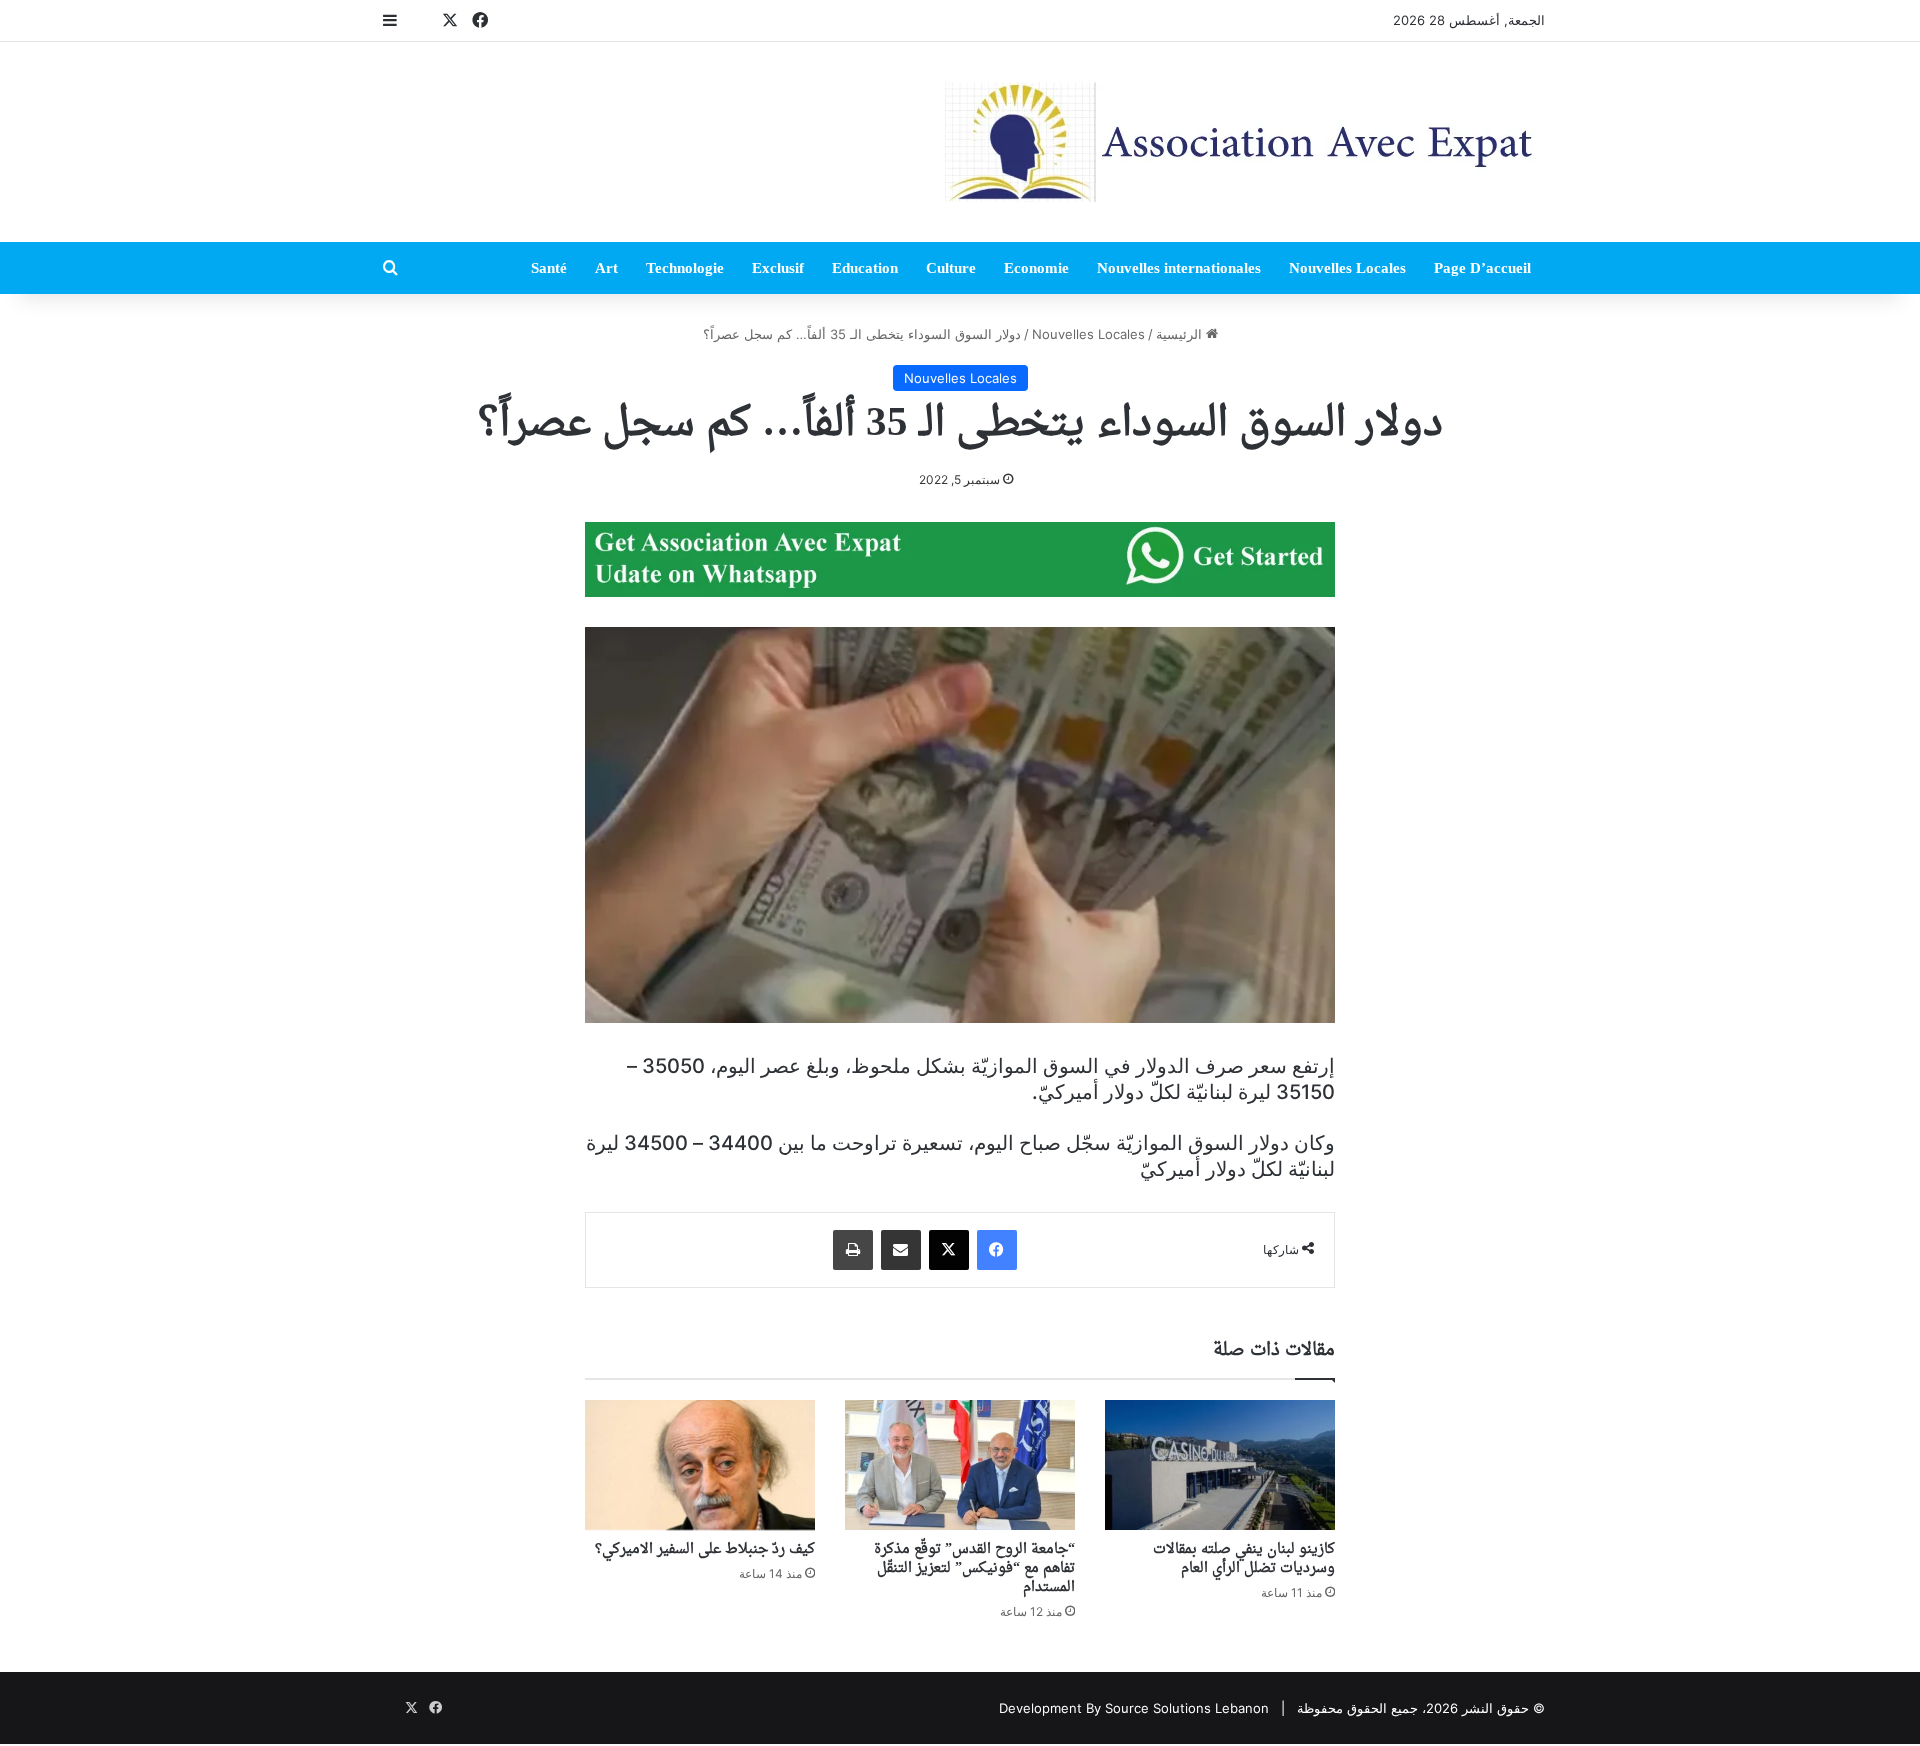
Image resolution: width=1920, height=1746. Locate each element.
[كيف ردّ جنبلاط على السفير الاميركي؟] (700, 1465)
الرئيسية (1181, 334)
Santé (549, 268)
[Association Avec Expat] (1245, 142)
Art (606, 268)
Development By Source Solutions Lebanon (1134, 1708)
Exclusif (778, 268)
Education (865, 268)
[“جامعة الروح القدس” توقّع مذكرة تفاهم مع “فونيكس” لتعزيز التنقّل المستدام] (960, 1465)
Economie (1036, 268)
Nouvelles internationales (1179, 268)
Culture (951, 268)
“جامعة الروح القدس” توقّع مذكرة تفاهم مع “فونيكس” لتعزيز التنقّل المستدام (974, 1568)
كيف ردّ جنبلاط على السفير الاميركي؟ (705, 1549)
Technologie (685, 268)
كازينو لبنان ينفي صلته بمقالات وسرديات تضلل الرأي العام (1244, 1559)
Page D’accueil (1482, 268)
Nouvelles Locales (1347, 268)
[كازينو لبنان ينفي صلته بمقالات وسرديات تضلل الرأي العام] (1220, 1465)
